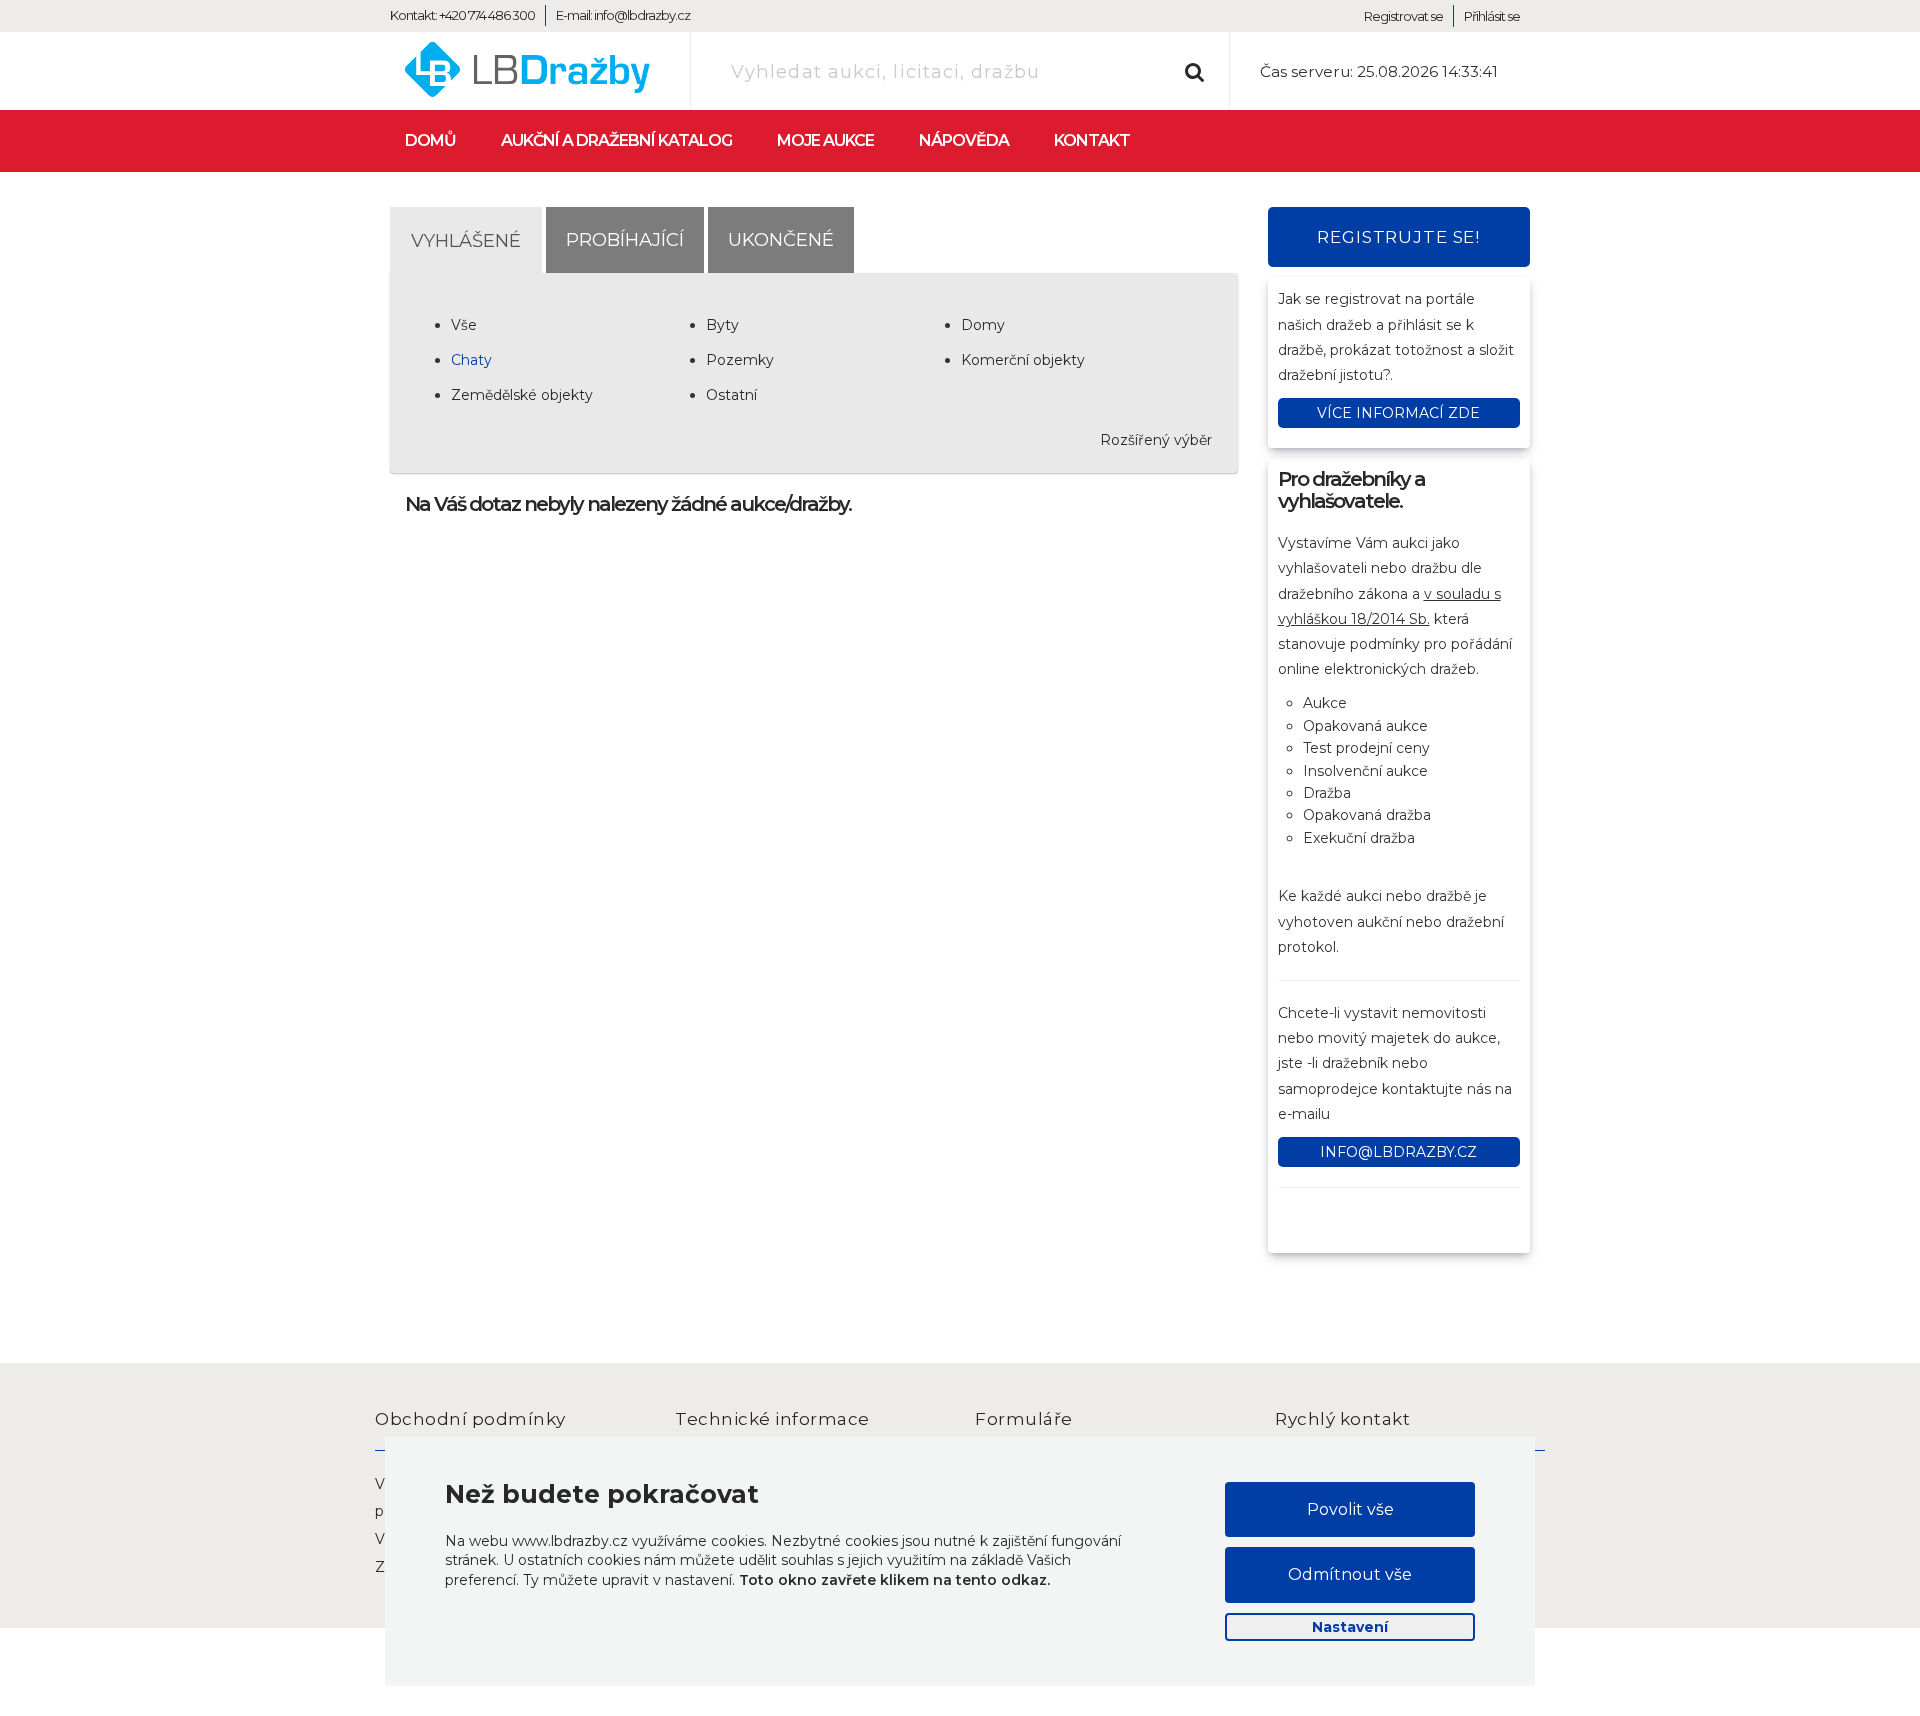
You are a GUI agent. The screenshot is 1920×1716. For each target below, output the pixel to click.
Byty (722, 325)
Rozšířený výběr (1156, 440)
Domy (983, 325)
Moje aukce (825, 140)
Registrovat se (1403, 16)
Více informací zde (1398, 413)
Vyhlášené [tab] (466, 240)
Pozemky (740, 360)
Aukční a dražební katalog (616, 140)
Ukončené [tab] (781, 239)
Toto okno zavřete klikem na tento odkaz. (894, 1580)
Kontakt (1092, 140)
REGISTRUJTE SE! (1398, 237)
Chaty (471, 360)
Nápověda (964, 140)
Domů (430, 140)
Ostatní (731, 395)
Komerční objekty (1023, 360)
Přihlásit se (1492, 16)
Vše (464, 325)
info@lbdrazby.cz (1398, 1152)
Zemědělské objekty (522, 395)
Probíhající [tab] (625, 239)
